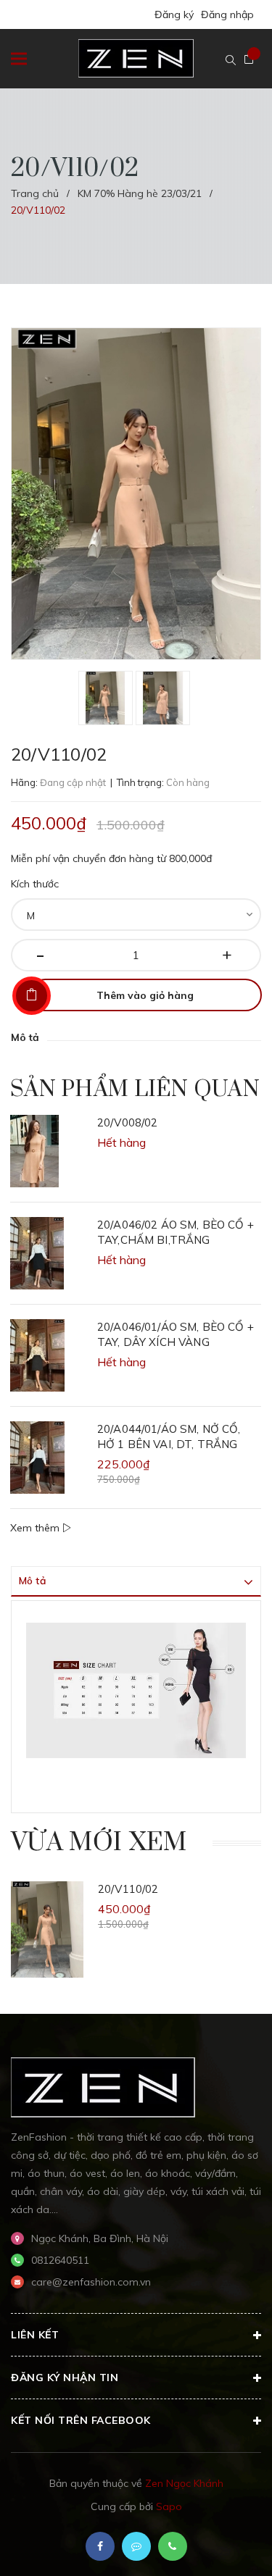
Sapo (169, 2506)
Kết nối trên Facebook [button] (81, 2420)
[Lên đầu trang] (224, 2543)
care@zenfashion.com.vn (91, 2282)
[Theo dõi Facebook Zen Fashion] (100, 2546)
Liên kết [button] (35, 2335)
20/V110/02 (128, 1889)
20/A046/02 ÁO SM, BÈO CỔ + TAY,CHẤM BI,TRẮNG (176, 1232)
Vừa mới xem (99, 1843)
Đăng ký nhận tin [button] (65, 2378)
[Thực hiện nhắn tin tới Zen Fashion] (136, 2546)
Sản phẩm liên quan (135, 1090)
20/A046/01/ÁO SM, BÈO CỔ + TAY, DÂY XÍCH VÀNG (176, 1334)
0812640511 (60, 2260)
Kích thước (35, 884)
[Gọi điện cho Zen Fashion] (173, 2546)
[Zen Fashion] (103, 2086)
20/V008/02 (128, 1122)
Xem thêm (36, 1528)
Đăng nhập (227, 14)
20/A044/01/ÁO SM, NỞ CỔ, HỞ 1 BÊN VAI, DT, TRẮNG (169, 1437)
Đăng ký (174, 14)
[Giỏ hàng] (249, 59)
